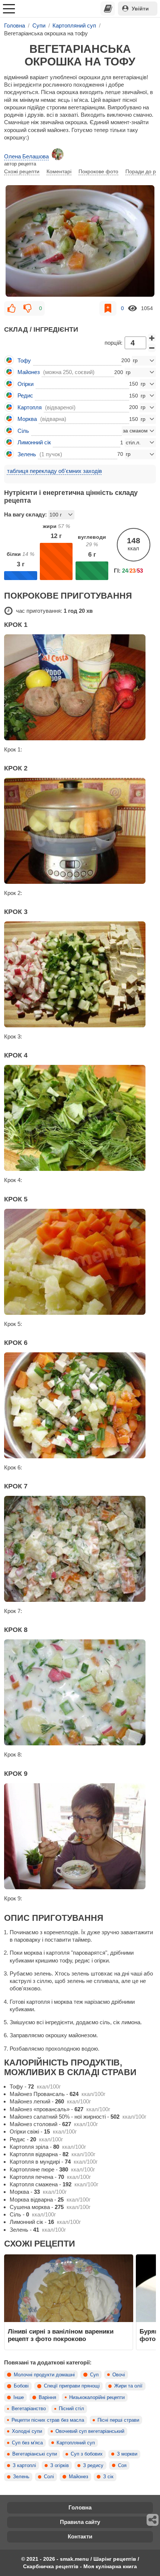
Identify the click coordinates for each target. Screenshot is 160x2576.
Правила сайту (80, 2522)
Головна (80, 2507)
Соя (122, 2466)
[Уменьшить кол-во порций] (152, 348)
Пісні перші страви (118, 2420)
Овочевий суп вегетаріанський (90, 2431)
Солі (49, 2477)
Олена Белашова (26, 156)
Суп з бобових (87, 2454)
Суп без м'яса (27, 2443)
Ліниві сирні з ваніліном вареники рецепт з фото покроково (61, 2335)
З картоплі (24, 2466)
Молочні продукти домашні (44, 2375)
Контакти (80, 2536)
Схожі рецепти (22, 171)
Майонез (79, 2477)
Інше (19, 2398)
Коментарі (59, 171)
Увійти (140, 9)
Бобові (21, 2386)
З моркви (127, 2454)
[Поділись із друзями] (153, 2520)
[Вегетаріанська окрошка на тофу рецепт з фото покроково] (80, 241)
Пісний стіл (71, 2409)
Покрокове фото (98, 171)
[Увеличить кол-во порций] (152, 338)
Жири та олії (128, 2386)
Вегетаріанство (29, 2409)
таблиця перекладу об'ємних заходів (55, 471)
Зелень (21, 2477)
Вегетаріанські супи (35, 2454)
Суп (94, 2375)
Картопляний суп (76, 2443)
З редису (93, 2466)
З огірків (60, 2466)
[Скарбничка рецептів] (108, 9)
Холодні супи (27, 2431)
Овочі (119, 2375)
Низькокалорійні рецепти (97, 2398)
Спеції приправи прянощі (72, 2386)
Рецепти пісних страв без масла (48, 2420)
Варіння (47, 2398)
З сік (108, 2477)
